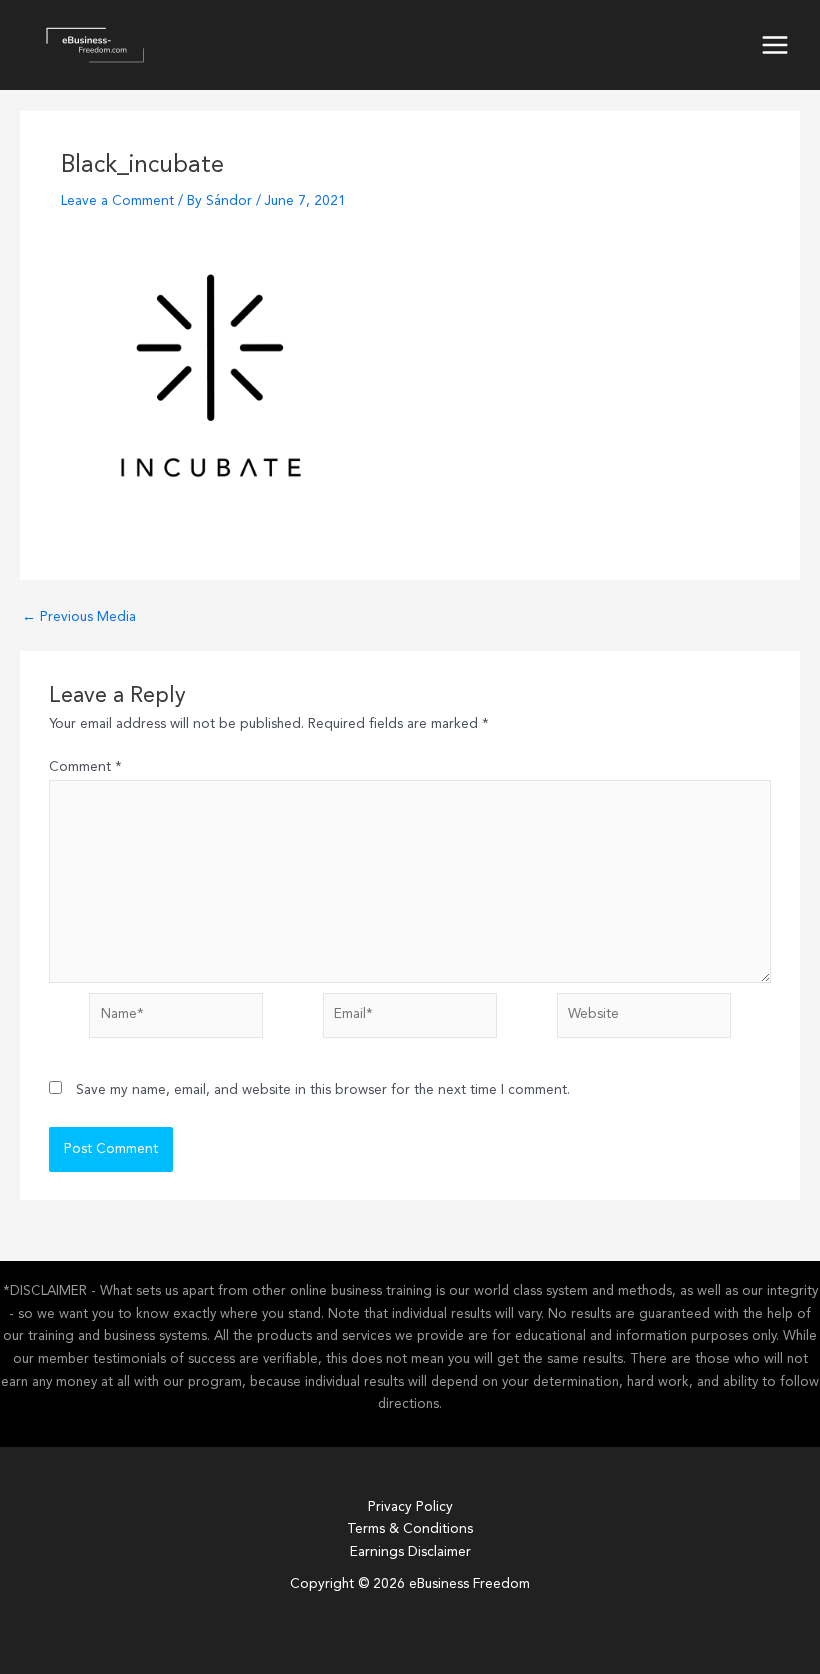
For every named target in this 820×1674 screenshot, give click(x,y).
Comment (85, 767)
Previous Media (79, 617)
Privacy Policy (410, 1507)
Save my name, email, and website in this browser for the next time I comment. (323, 1090)
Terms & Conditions (410, 1529)
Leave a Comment (117, 201)
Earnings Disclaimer (410, 1552)
